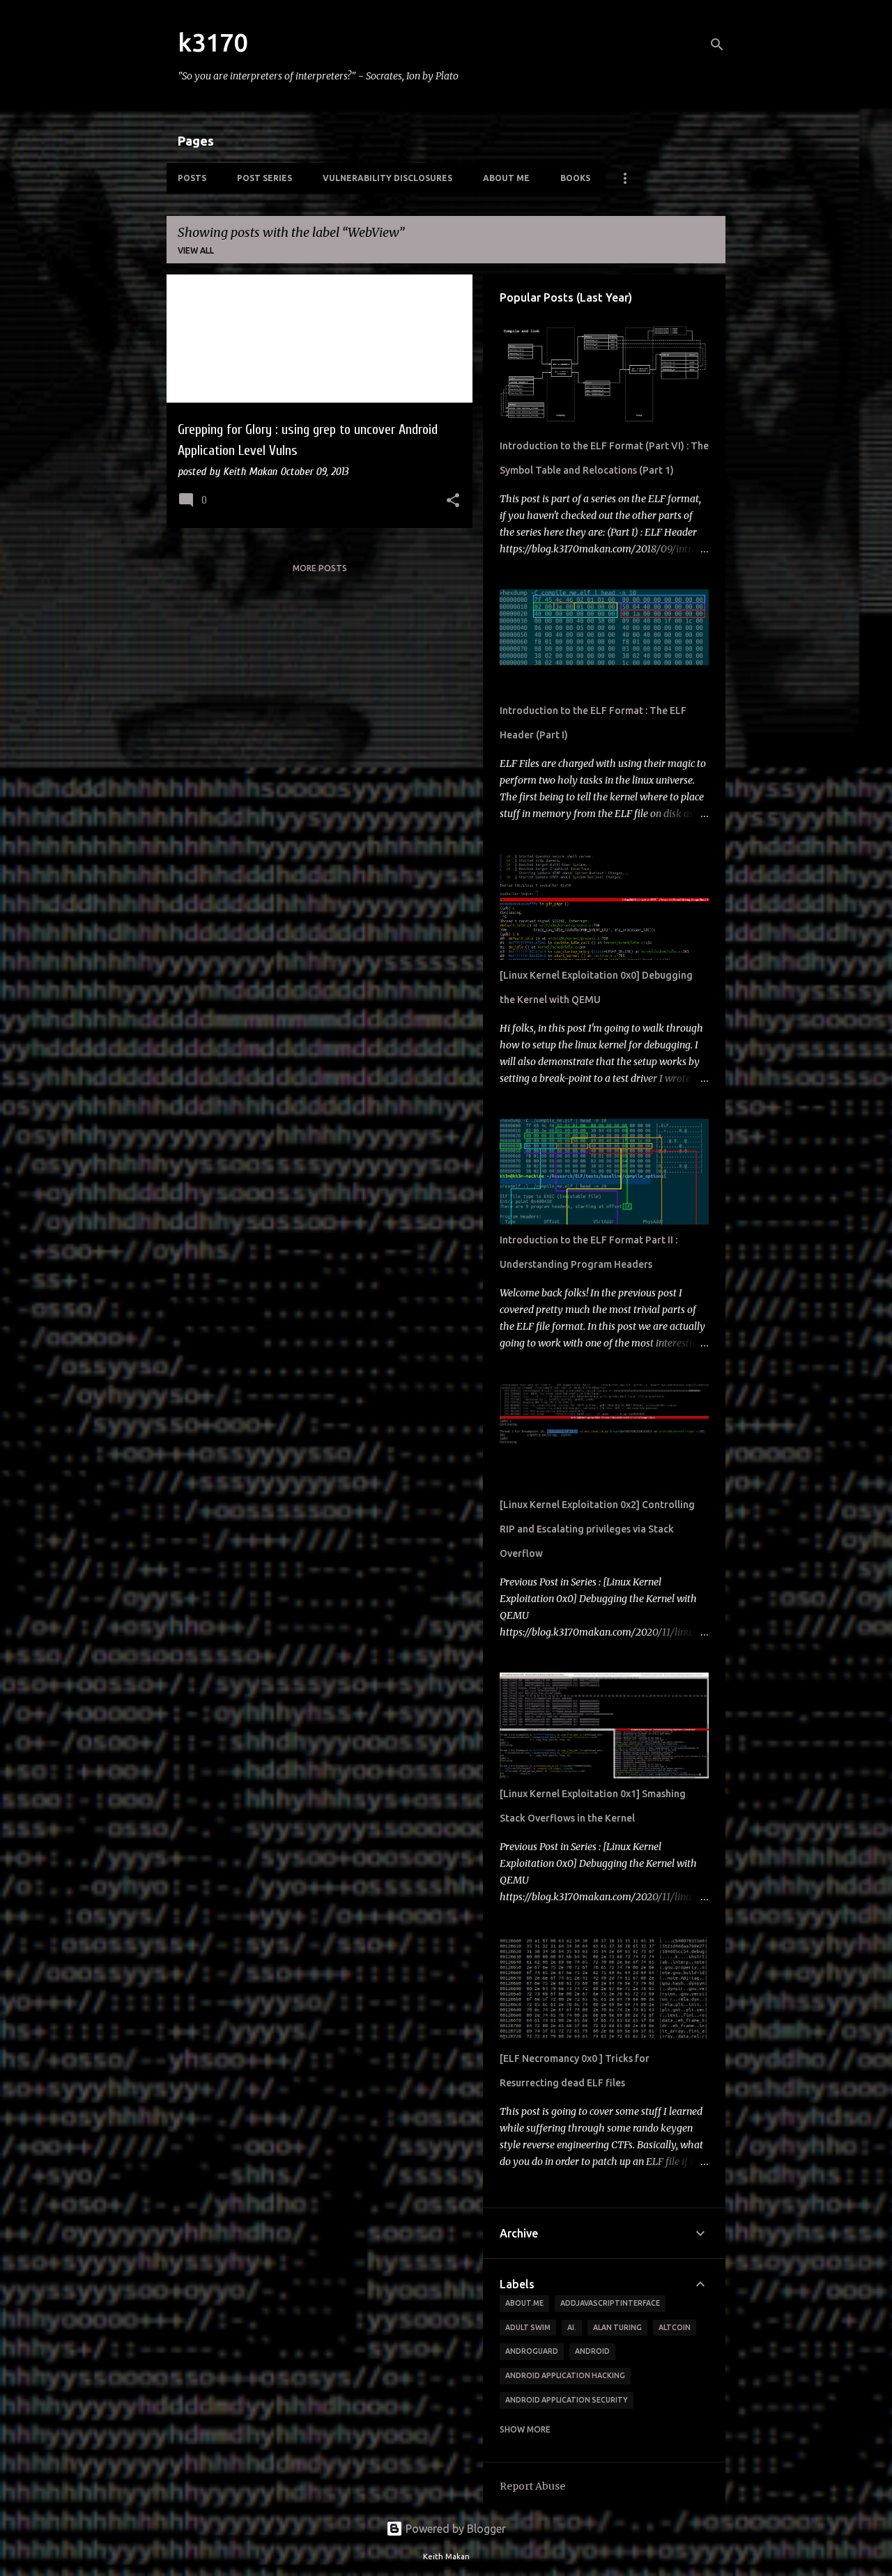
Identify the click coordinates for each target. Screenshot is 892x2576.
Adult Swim (528, 2327)
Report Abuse (532, 2486)
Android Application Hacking (565, 2375)
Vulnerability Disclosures (387, 178)
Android (592, 2351)
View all (196, 250)
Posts (192, 178)
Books (575, 178)
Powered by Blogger (454, 2529)
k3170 (213, 42)
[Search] (717, 45)
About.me (524, 2303)
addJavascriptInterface (610, 2303)
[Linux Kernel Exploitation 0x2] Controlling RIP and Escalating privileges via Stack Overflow (597, 1529)
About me (506, 178)
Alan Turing (617, 2327)
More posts (320, 568)
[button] (453, 502)
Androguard (532, 2351)
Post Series (264, 178)
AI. (572, 2327)
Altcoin (675, 2327)
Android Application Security (567, 2400)
